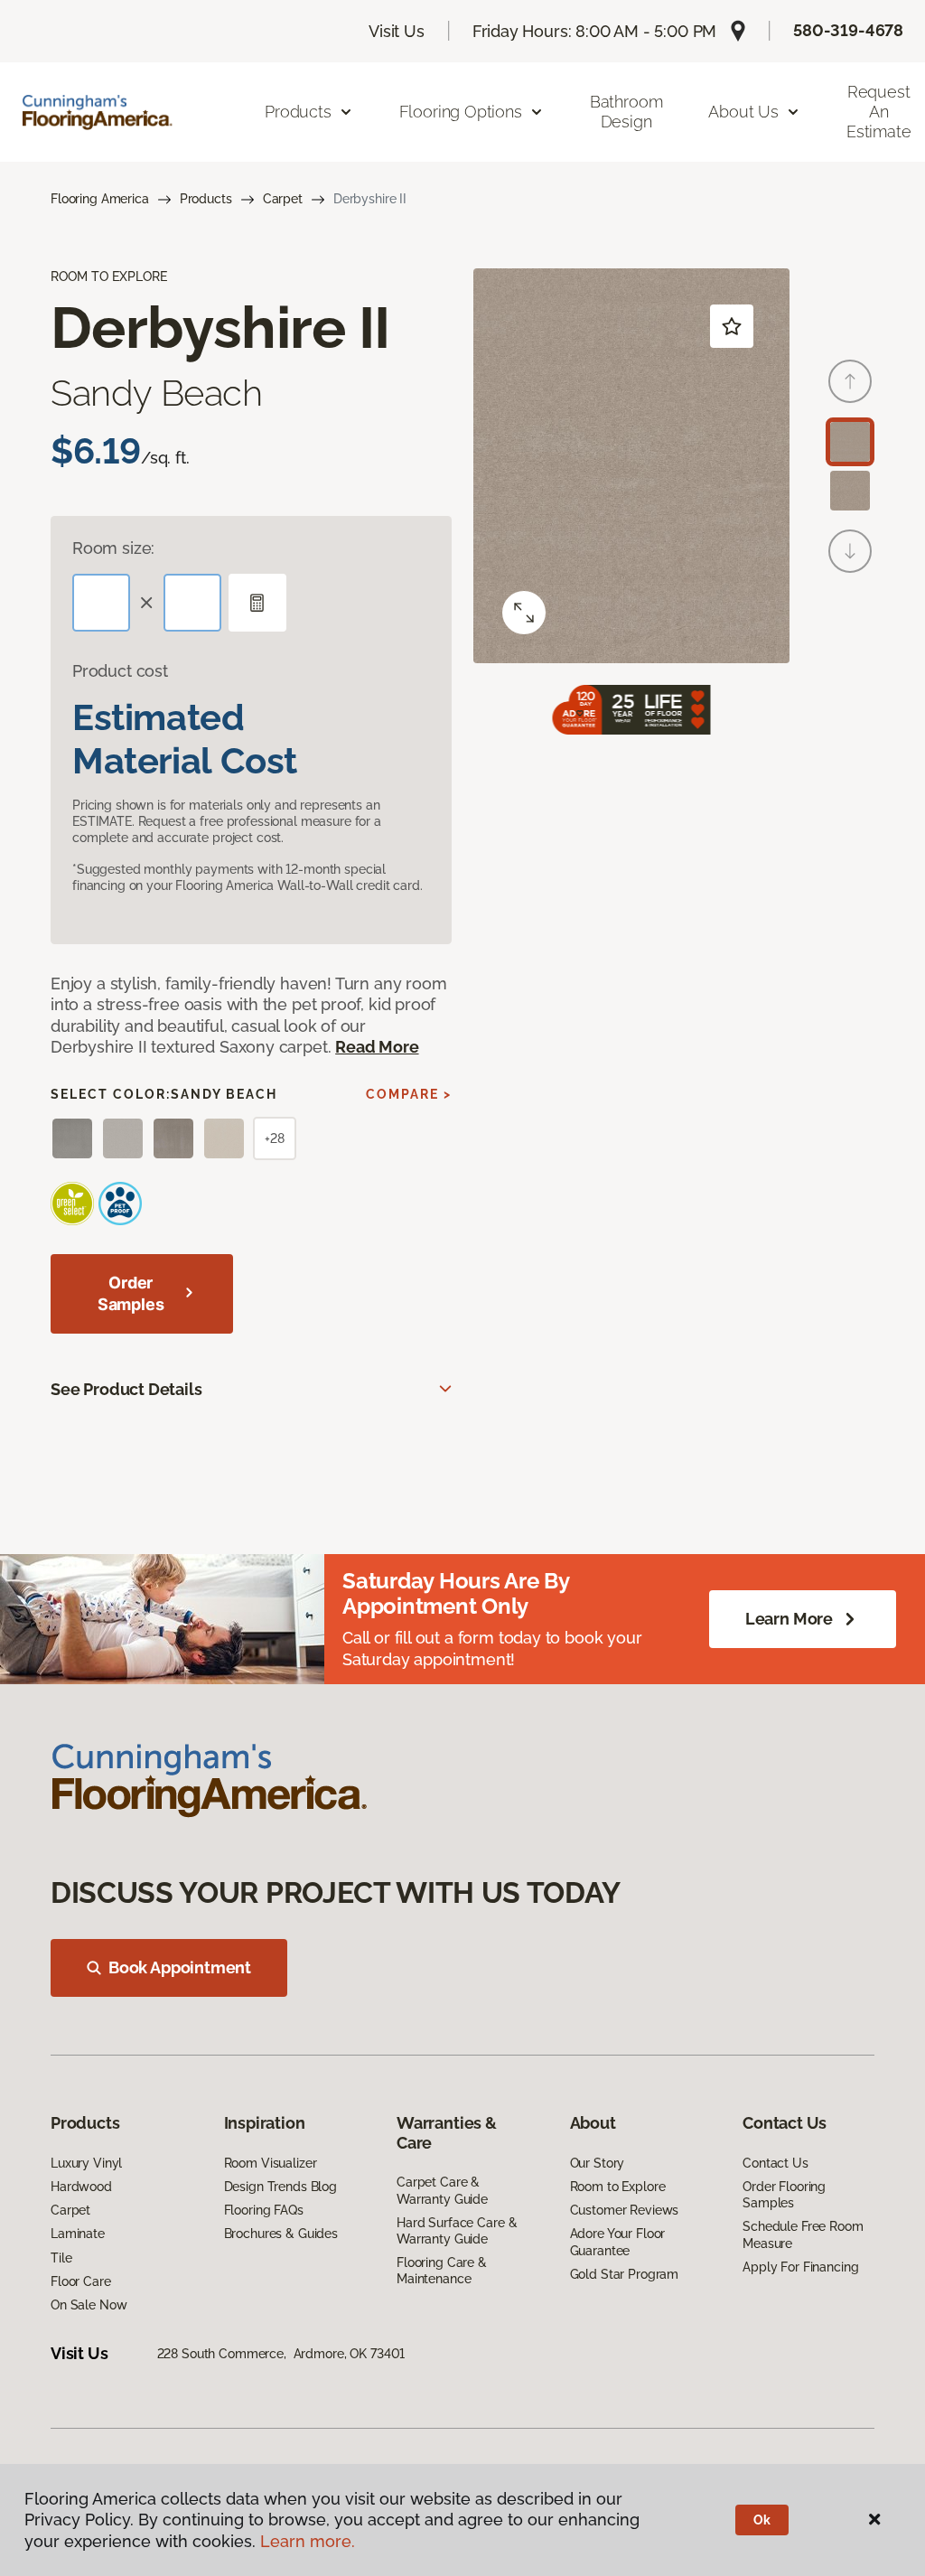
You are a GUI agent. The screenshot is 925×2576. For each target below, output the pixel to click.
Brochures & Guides (281, 2234)
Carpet (283, 199)
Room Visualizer (271, 2163)
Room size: (113, 548)
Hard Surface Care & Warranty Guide (457, 2231)
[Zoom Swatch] (524, 613)
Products (206, 199)
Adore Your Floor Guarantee (618, 2242)
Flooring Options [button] (461, 112)
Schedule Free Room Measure (803, 2234)
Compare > (409, 1094)
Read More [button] (377, 1047)
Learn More (789, 1619)
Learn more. (308, 2541)
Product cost (120, 671)
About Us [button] (743, 112)
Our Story (598, 2163)
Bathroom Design (626, 112)
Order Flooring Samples (784, 2195)
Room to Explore (618, 2187)
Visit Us (397, 31)
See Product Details (126, 1389)
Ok (762, 2520)
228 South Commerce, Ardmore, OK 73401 (281, 2354)
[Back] (850, 381)
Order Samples (131, 1293)
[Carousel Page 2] (850, 491)
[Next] (850, 551)
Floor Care (81, 2281)
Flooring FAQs (264, 2210)
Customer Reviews (625, 2210)
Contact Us (776, 2163)
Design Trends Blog (280, 2187)
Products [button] (298, 112)
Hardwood (81, 2187)
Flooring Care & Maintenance (442, 2271)
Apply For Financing (800, 2267)
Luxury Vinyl (86, 2163)
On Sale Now (89, 2305)
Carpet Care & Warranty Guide (442, 2190)
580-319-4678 (848, 30)
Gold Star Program (625, 2274)
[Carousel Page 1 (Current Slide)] (850, 442)
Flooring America (100, 199)
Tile (61, 2258)
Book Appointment (180, 1967)
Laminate (78, 2234)
